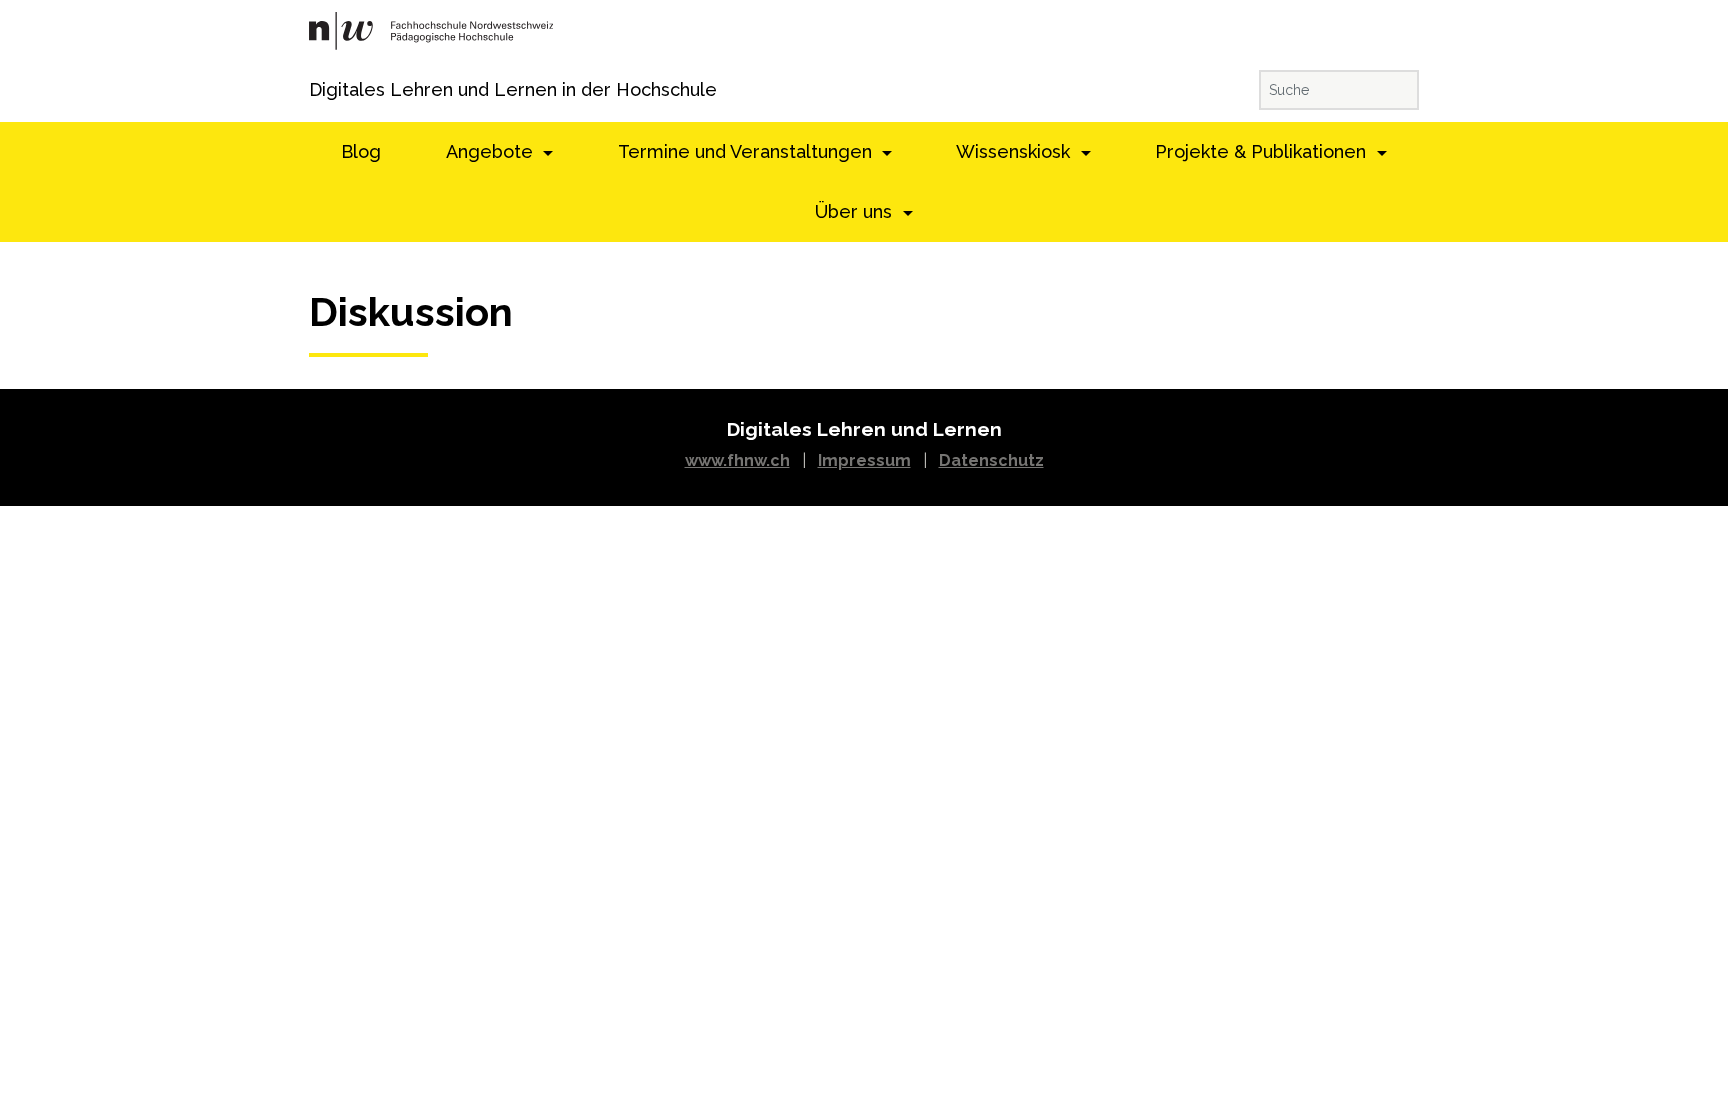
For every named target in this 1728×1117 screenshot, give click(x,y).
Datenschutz (991, 460)
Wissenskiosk (1015, 151)
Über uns (856, 211)
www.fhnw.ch (737, 460)
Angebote (492, 151)
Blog (361, 151)
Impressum (864, 460)
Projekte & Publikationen (1263, 151)
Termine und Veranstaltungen (747, 151)
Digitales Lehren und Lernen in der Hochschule (336, 89)
